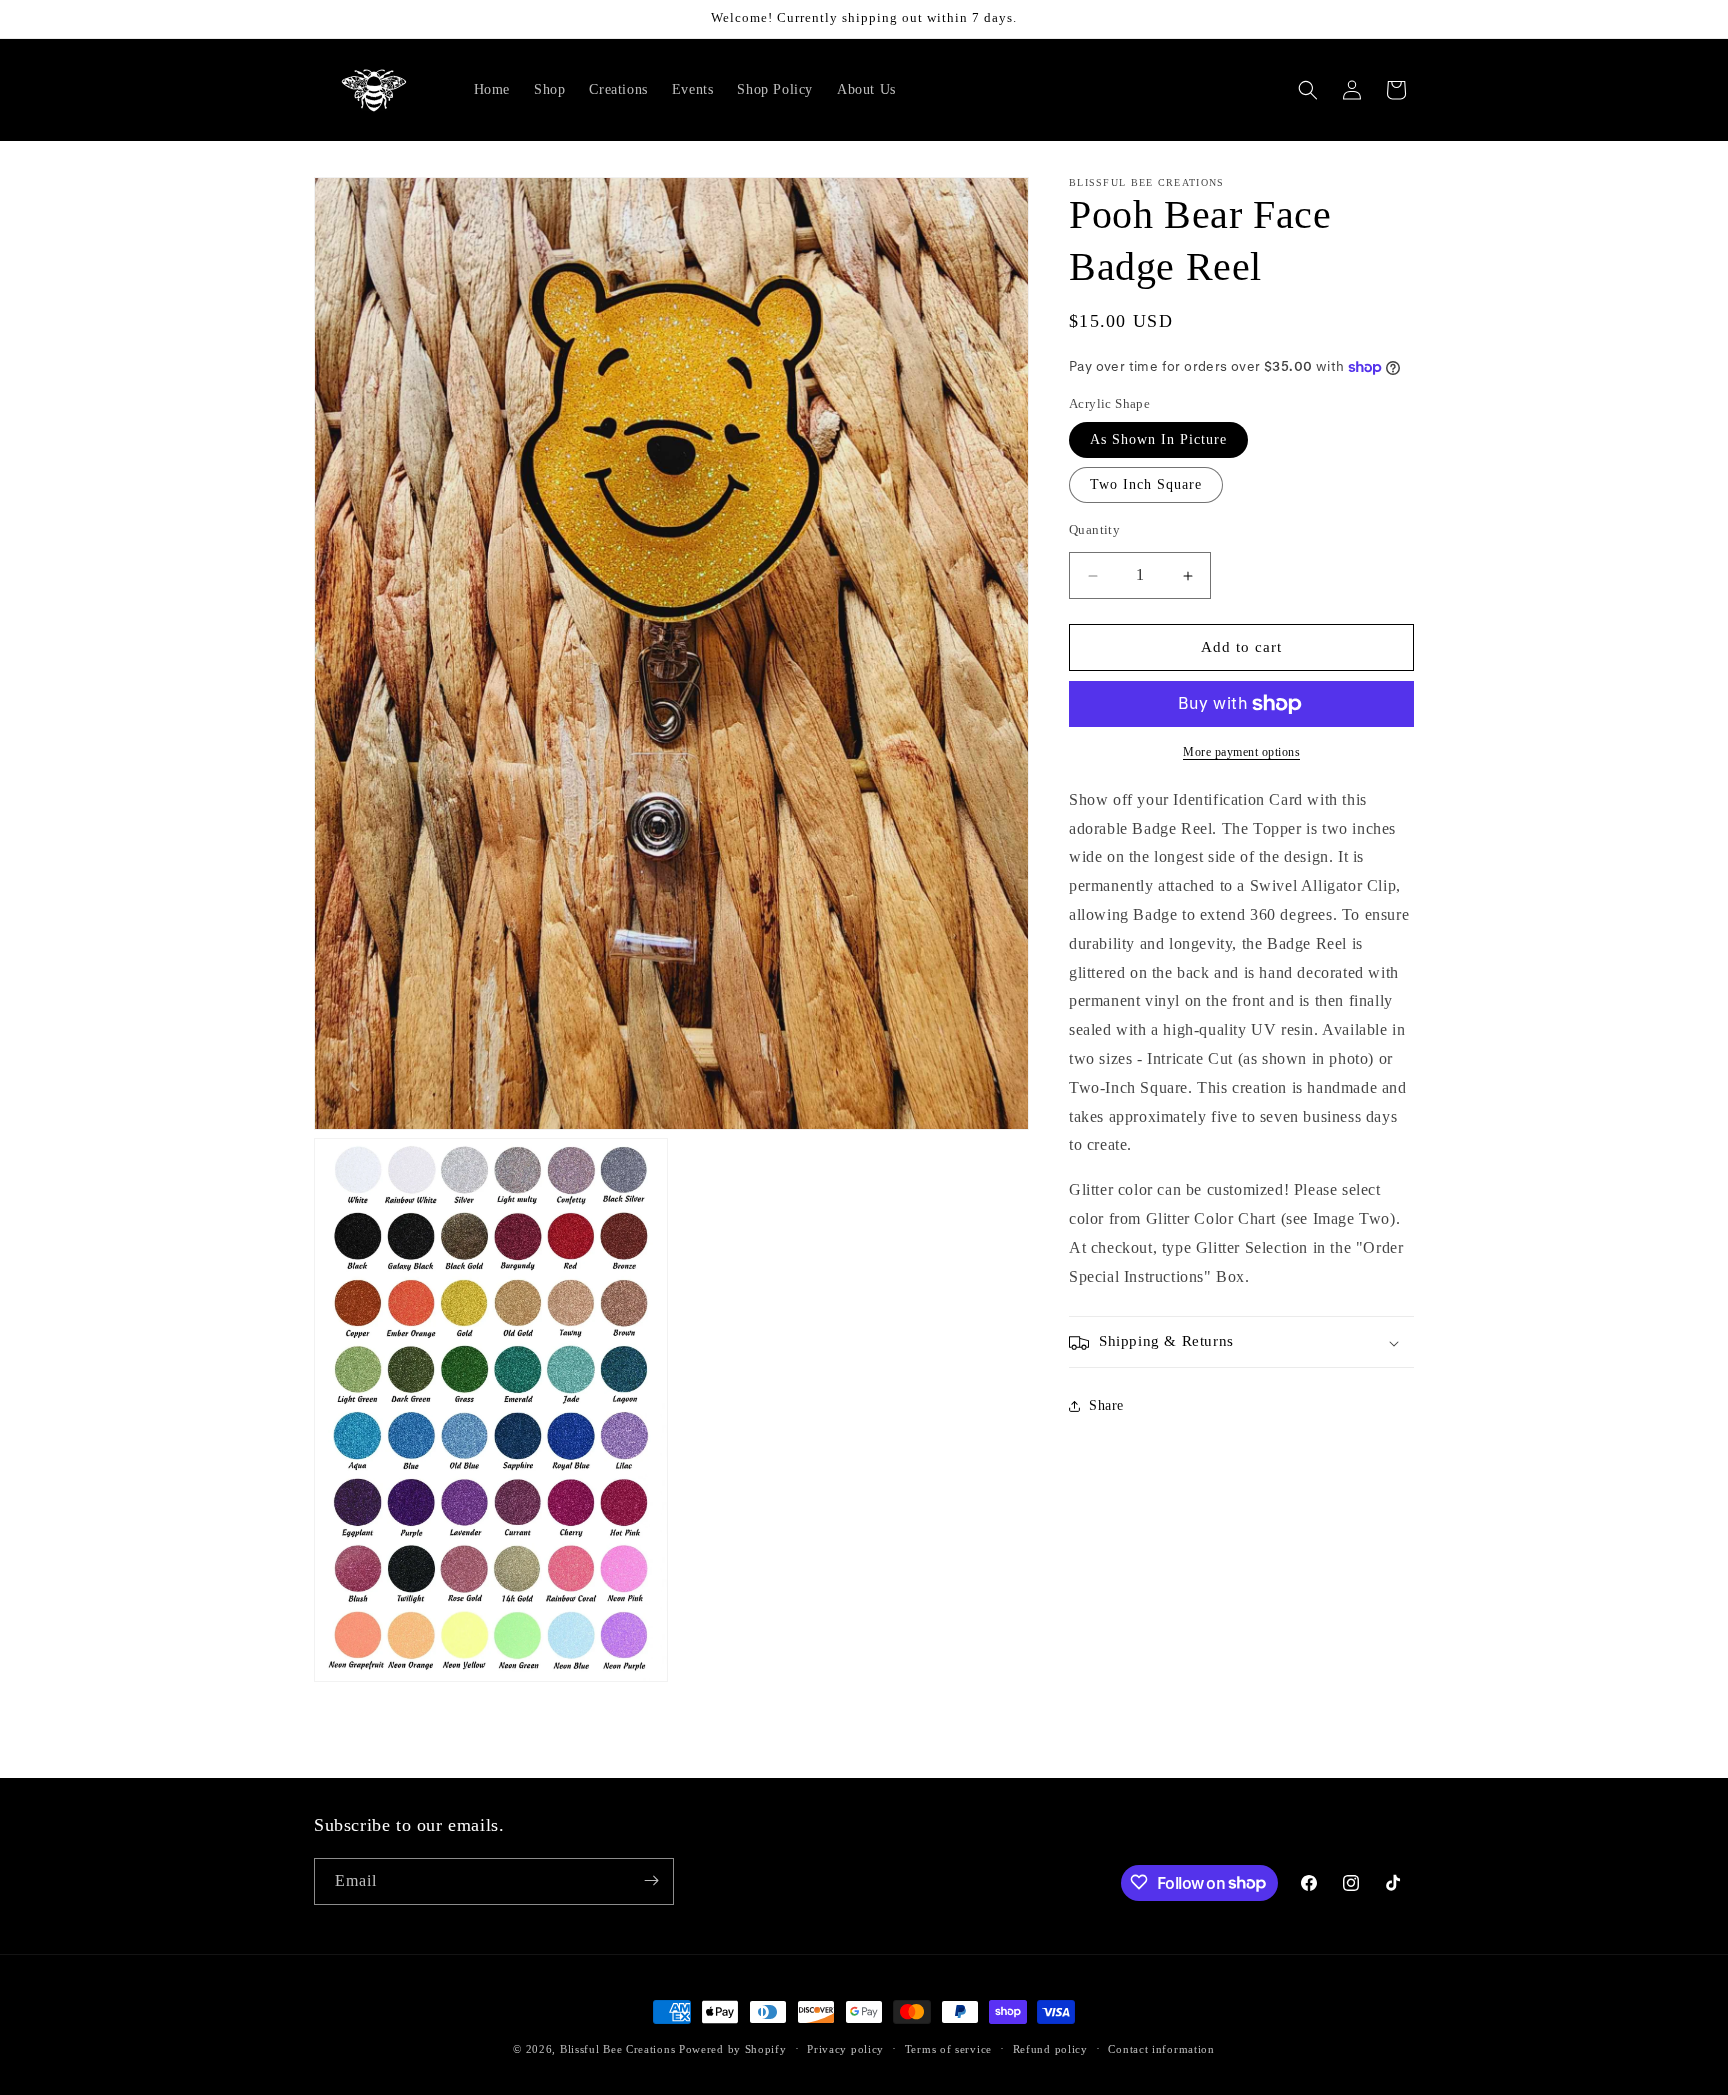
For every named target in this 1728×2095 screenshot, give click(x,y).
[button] (1308, 90)
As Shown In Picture (1158, 440)
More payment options (1241, 752)
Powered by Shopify (733, 2049)
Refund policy (1050, 2049)
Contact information (1161, 2049)
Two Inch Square (1146, 485)
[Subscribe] (651, 1880)
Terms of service (948, 2049)
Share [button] (1106, 1405)
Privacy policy (845, 2049)
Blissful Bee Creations (617, 2049)
